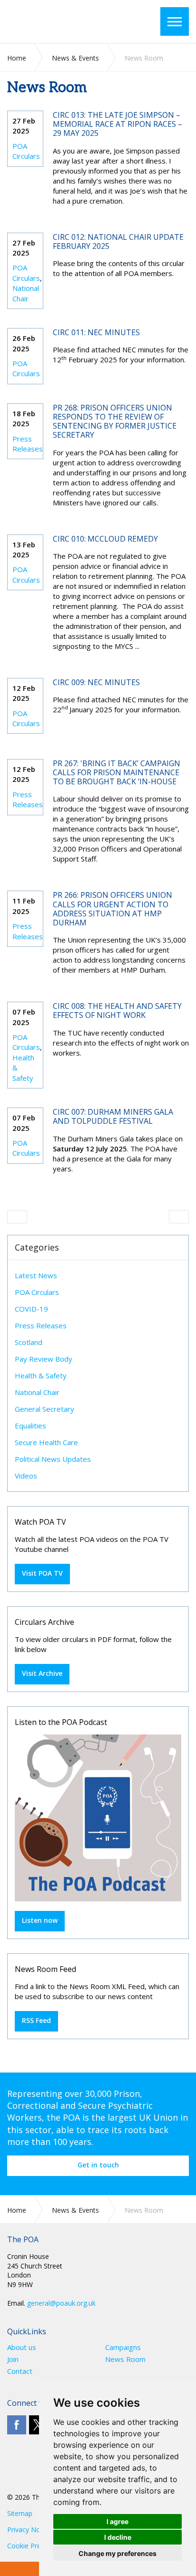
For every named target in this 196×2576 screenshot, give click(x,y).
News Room (125, 2359)
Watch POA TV (40, 1522)
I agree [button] (118, 2521)
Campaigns (123, 2347)
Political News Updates (53, 1459)
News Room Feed (45, 1969)
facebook (17, 2425)
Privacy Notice (29, 2530)
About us (22, 2347)
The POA (64, 21)
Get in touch (98, 2165)
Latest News (36, 1275)
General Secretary (44, 1409)
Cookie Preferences (37, 2546)
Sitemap (20, 2513)
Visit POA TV (42, 1573)
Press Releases (28, 444)
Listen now (40, 1920)
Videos (26, 1476)
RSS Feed (36, 2020)
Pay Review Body (44, 1359)
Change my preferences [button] (118, 2553)
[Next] (179, 1217)
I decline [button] (118, 2537)
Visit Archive (42, 1673)
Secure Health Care (46, 1442)
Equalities (30, 1426)
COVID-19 (31, 1309)
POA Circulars (26, 151)
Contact (20, 2371)
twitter (39, 2425)
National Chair (26, 293)
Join (13, 2359)
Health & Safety (41, 1375)
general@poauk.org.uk (61, 2303)
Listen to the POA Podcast (61, 1722)
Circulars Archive (44, 1622)
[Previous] (17, 1217)
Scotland (29, 1342)
